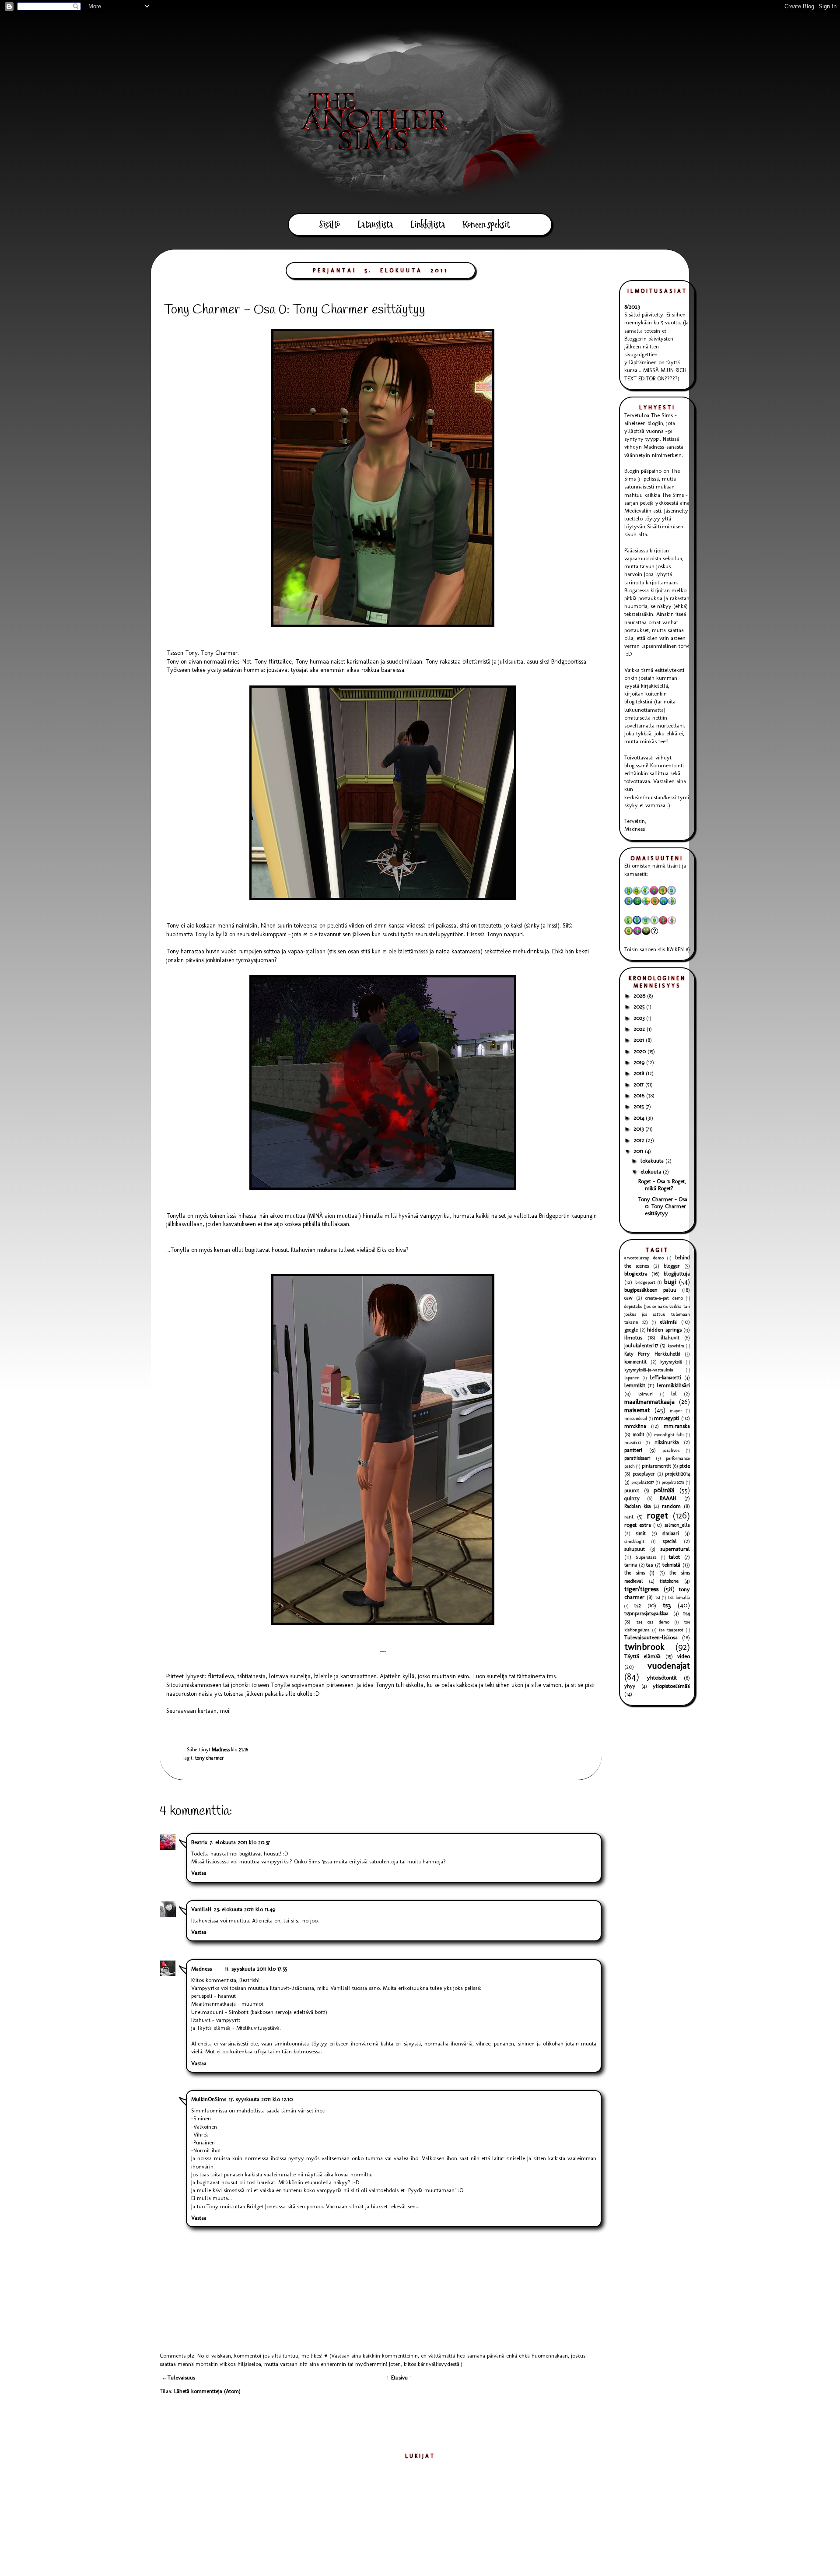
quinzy (632, 1498)
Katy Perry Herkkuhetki (652, 1354)
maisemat (637, 1410)
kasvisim (676, 1346)
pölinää (664, 1490)
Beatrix (199, 1842)
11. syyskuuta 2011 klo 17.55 (256, 1969)
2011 (639, 1151)
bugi (670, 1281)
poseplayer (644, 1474)
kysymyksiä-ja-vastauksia (649, 1370)
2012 (640, 1140)
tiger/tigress (642, 1589)
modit (639, 1434)
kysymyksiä (671, 1362)
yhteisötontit (662, 1678)
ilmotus (633, 1337)
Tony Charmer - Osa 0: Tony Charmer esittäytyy (663, 1206)
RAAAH (668, 1498)
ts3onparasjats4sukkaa (646, 1613)
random (671, 1506)
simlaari (671, 1533)
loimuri (646, 1394)
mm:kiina (635, 1426)
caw (628, 1298)
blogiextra (636, 1274)
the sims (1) (639, 1573)
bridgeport (645, 1282)
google (631, 1330)
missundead (636, 1418)
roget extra (638, 1525)
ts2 (638, 1605)
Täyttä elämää (642, 1656)
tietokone (669, 1581)
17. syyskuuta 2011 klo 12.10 (261, 2099)
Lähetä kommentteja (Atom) (207, 2391)
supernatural (675, 1549)
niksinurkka (667, 1442)
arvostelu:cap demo (644, 1258)
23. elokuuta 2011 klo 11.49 (245, 1909)
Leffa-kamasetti (665, 1378)
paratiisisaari (637, 1458)
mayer (676, 1411)
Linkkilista (428, 225)
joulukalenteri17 (641, 1346)
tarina (631, 1565)
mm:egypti (667, 1418)
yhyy (630, 1686)
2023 (640, 1018)
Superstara (646, 1557)
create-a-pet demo (664, 1298)
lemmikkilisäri (673, 1385)
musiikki (633, 1443)
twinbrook (644, 1646)
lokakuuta (653, 1161)
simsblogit (634, 1541)
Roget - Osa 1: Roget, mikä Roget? (662, 1185)
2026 (640, 996)
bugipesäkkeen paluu (650, 1290)
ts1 (658, 1597)
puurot (632, 1490)
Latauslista (375, 225)
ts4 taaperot (671, 1630)
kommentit (635, 1362)
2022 (640, 1029)
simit (641, 1533)
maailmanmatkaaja (649, 1401)
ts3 (667, 1605)
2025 (640, 1007)
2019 (640, 1062)
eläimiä (668, 1322)
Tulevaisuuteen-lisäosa (651, 1637)
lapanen (632, 1378)
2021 (640, 1040)
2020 (640, 1051)
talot (674, 1557)
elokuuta (652, 1172)
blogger (672, 1266)
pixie (685, 1466)
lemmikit (635, 1385)
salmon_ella (677, 1525)
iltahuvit (670, 1338)
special (670, 1541)
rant (629, 1517)
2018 (640, 1073)
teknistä (671, 1565)
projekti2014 (677, 1474)
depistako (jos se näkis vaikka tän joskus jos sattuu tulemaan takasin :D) (657, 1314)
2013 (639, 1129)
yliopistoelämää (671, 1686)
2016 (640, 1095)
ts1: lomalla (679, 1597)
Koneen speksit (486, 225)
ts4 (687, 1613)
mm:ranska (677, 1426)
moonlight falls (669, 1435)
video (684, 1656)
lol (674, 1394)
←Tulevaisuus (178, 2377)
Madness (201, 1969)
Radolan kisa (638, 1506)
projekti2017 (643, 1482)
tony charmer (210, 1758)
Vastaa (199, 1873)
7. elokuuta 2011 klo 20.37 (240, 1842)
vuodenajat (669, 1665)
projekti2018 (673, 1482)
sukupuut (635, 1549)
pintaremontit (656, 1466)
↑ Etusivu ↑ (399, 2377)
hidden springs (664, 1330)
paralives (671, 1450)
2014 (640, 1118)
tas (649, 1565)
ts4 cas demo (653, 1622)
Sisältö (330, 225)
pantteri (633, 1450)
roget (657, 1515)
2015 (639, 1106)
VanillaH (201, 1909)
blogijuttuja (677, 1274)
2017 (639, 1084)
